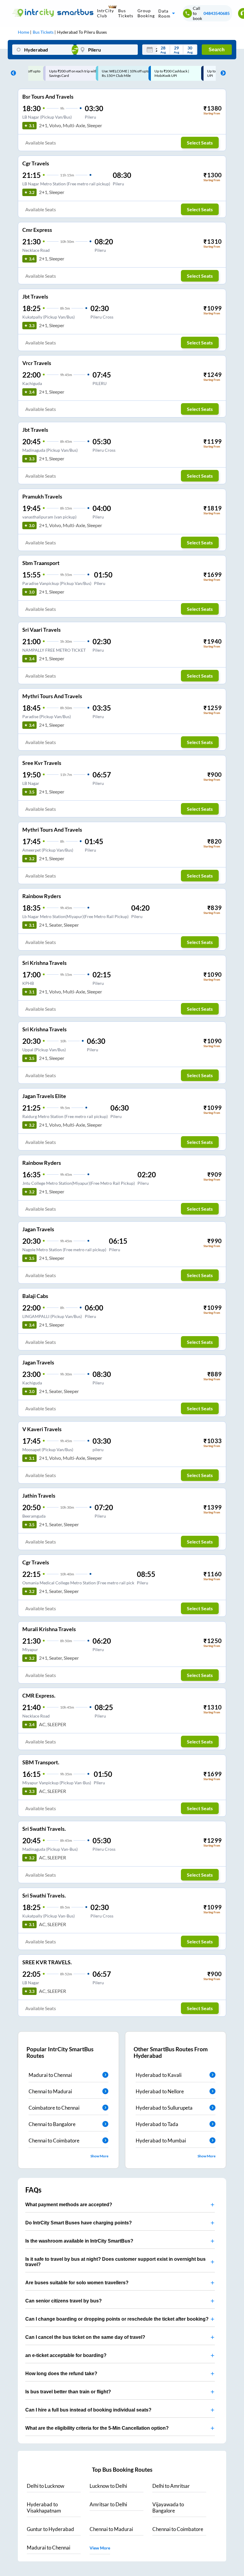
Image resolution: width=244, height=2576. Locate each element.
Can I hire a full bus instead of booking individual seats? (88, 2410)
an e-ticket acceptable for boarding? (66, 2355)
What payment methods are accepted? (69, 2205)
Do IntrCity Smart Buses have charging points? (79, 2223)
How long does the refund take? (61, 2374)
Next (222, 73)
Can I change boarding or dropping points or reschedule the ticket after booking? (117, 2319)
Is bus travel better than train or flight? (68, 2392)
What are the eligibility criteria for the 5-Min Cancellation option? (97, 2428)
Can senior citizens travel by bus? (64, 2301)
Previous (12, 73)
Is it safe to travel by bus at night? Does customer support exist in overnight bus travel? (115, 2262)
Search (217, 50)
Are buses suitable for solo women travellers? (77, 2283)
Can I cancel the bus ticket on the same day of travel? (85, 2337)
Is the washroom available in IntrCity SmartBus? (79, 2241)
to (46, 2486)
